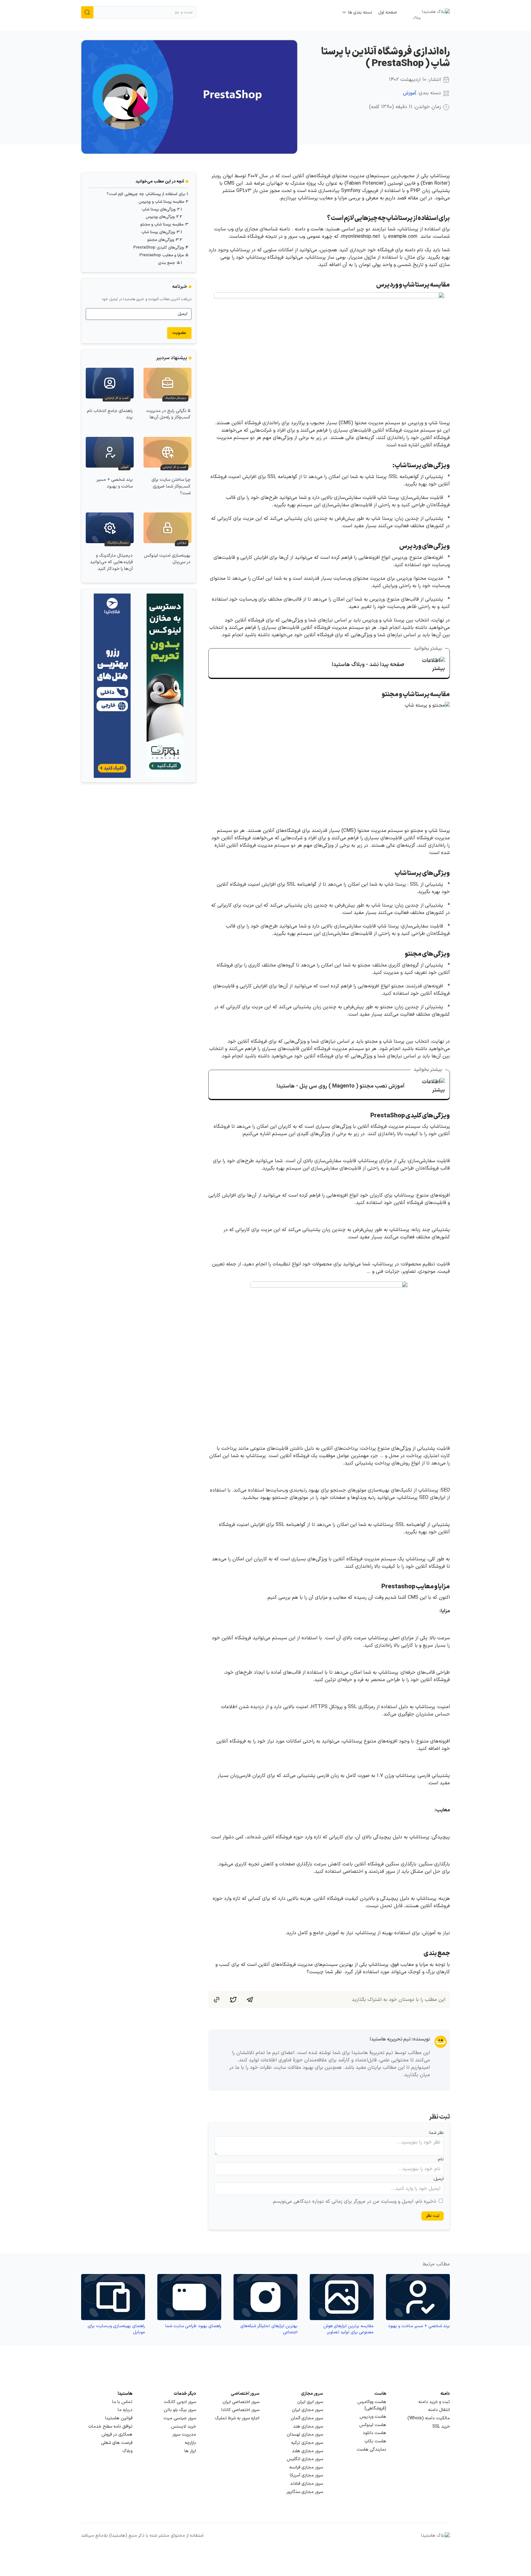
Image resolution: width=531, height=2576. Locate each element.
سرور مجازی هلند (307, 2451)
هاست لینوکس (373, 2425)
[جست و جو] (87, 12)
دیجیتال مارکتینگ (175, 398)
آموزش (410, 93)
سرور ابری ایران (310, 2402)
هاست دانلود (374, 2433)
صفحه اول (388, 12)
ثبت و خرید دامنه (434, 2402)
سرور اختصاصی (245, 2394)
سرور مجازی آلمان (307, 2418)
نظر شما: (436, 2133)
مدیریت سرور (184, 2435)
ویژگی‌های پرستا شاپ (158, 232)
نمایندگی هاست (372, 2450)
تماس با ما (122, 2402)
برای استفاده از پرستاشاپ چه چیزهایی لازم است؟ (146, 194)
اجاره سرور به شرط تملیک (237, 2418)
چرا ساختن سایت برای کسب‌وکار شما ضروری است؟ (171, 486)
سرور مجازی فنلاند (307, 2484)
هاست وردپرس (373, 2417)
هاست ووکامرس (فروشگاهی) (372, 2405)
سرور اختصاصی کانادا (240, 2410)
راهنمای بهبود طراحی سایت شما (193, 2326)
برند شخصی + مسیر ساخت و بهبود (115, 483)
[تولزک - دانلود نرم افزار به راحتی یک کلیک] (165, 686)
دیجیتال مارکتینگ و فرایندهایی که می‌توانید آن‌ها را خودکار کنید (111, 562)
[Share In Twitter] (233, 1999)
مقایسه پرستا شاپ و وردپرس (161, 202)
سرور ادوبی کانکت (180, 2402)
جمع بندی (167, 263)
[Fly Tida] (112, 686)
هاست (380, 2394)
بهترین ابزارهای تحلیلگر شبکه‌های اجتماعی (269, 2329)
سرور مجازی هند (308, 2427)
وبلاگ (127, 2451)
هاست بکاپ (375, 2441)
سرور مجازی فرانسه (306, 2467)
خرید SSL (441, 2427)
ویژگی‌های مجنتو (161, 240)
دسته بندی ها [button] (360, 12)
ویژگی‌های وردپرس (160, 217)
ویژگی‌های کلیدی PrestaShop (159, 248)
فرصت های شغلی (117, 2443)
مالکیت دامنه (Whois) (429, 2418)
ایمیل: (438, 2179)
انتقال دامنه (439, 2410)
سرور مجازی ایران (307, 2410)
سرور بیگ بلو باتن (180, 2410)
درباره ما (125, 2410)
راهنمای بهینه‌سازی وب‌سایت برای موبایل (116, 2329)
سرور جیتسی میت (180, 2418)
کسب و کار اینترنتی (117, 398)
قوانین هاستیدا (119, 2418)
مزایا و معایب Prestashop (162, 255)
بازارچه (190, 2443)
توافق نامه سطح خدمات (110, 2427)
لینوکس (182, 543)
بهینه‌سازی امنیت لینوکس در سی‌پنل (167, 559)
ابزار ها (190, 2451)
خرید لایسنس (184, 2427)
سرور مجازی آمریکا (306, 2475)
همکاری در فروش (117, 2435)
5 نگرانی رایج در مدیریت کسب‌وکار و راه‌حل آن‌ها (168, 414)
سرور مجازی (312, 2394)
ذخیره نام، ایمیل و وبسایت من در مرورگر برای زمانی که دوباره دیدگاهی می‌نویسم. (354, 2202)
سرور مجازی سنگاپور (305, 2492)
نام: (441, 2159)
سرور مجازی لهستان (305, 2435)
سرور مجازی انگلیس (305, 2459)
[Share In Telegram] (250, 1999)
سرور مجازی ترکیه (307, 2443)
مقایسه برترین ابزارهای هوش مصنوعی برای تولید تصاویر (348, 2329)
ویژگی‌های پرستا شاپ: (158, 210)
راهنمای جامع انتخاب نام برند (110, 414)
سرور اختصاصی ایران (241, 2402)
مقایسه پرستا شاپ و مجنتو (162, 225)
